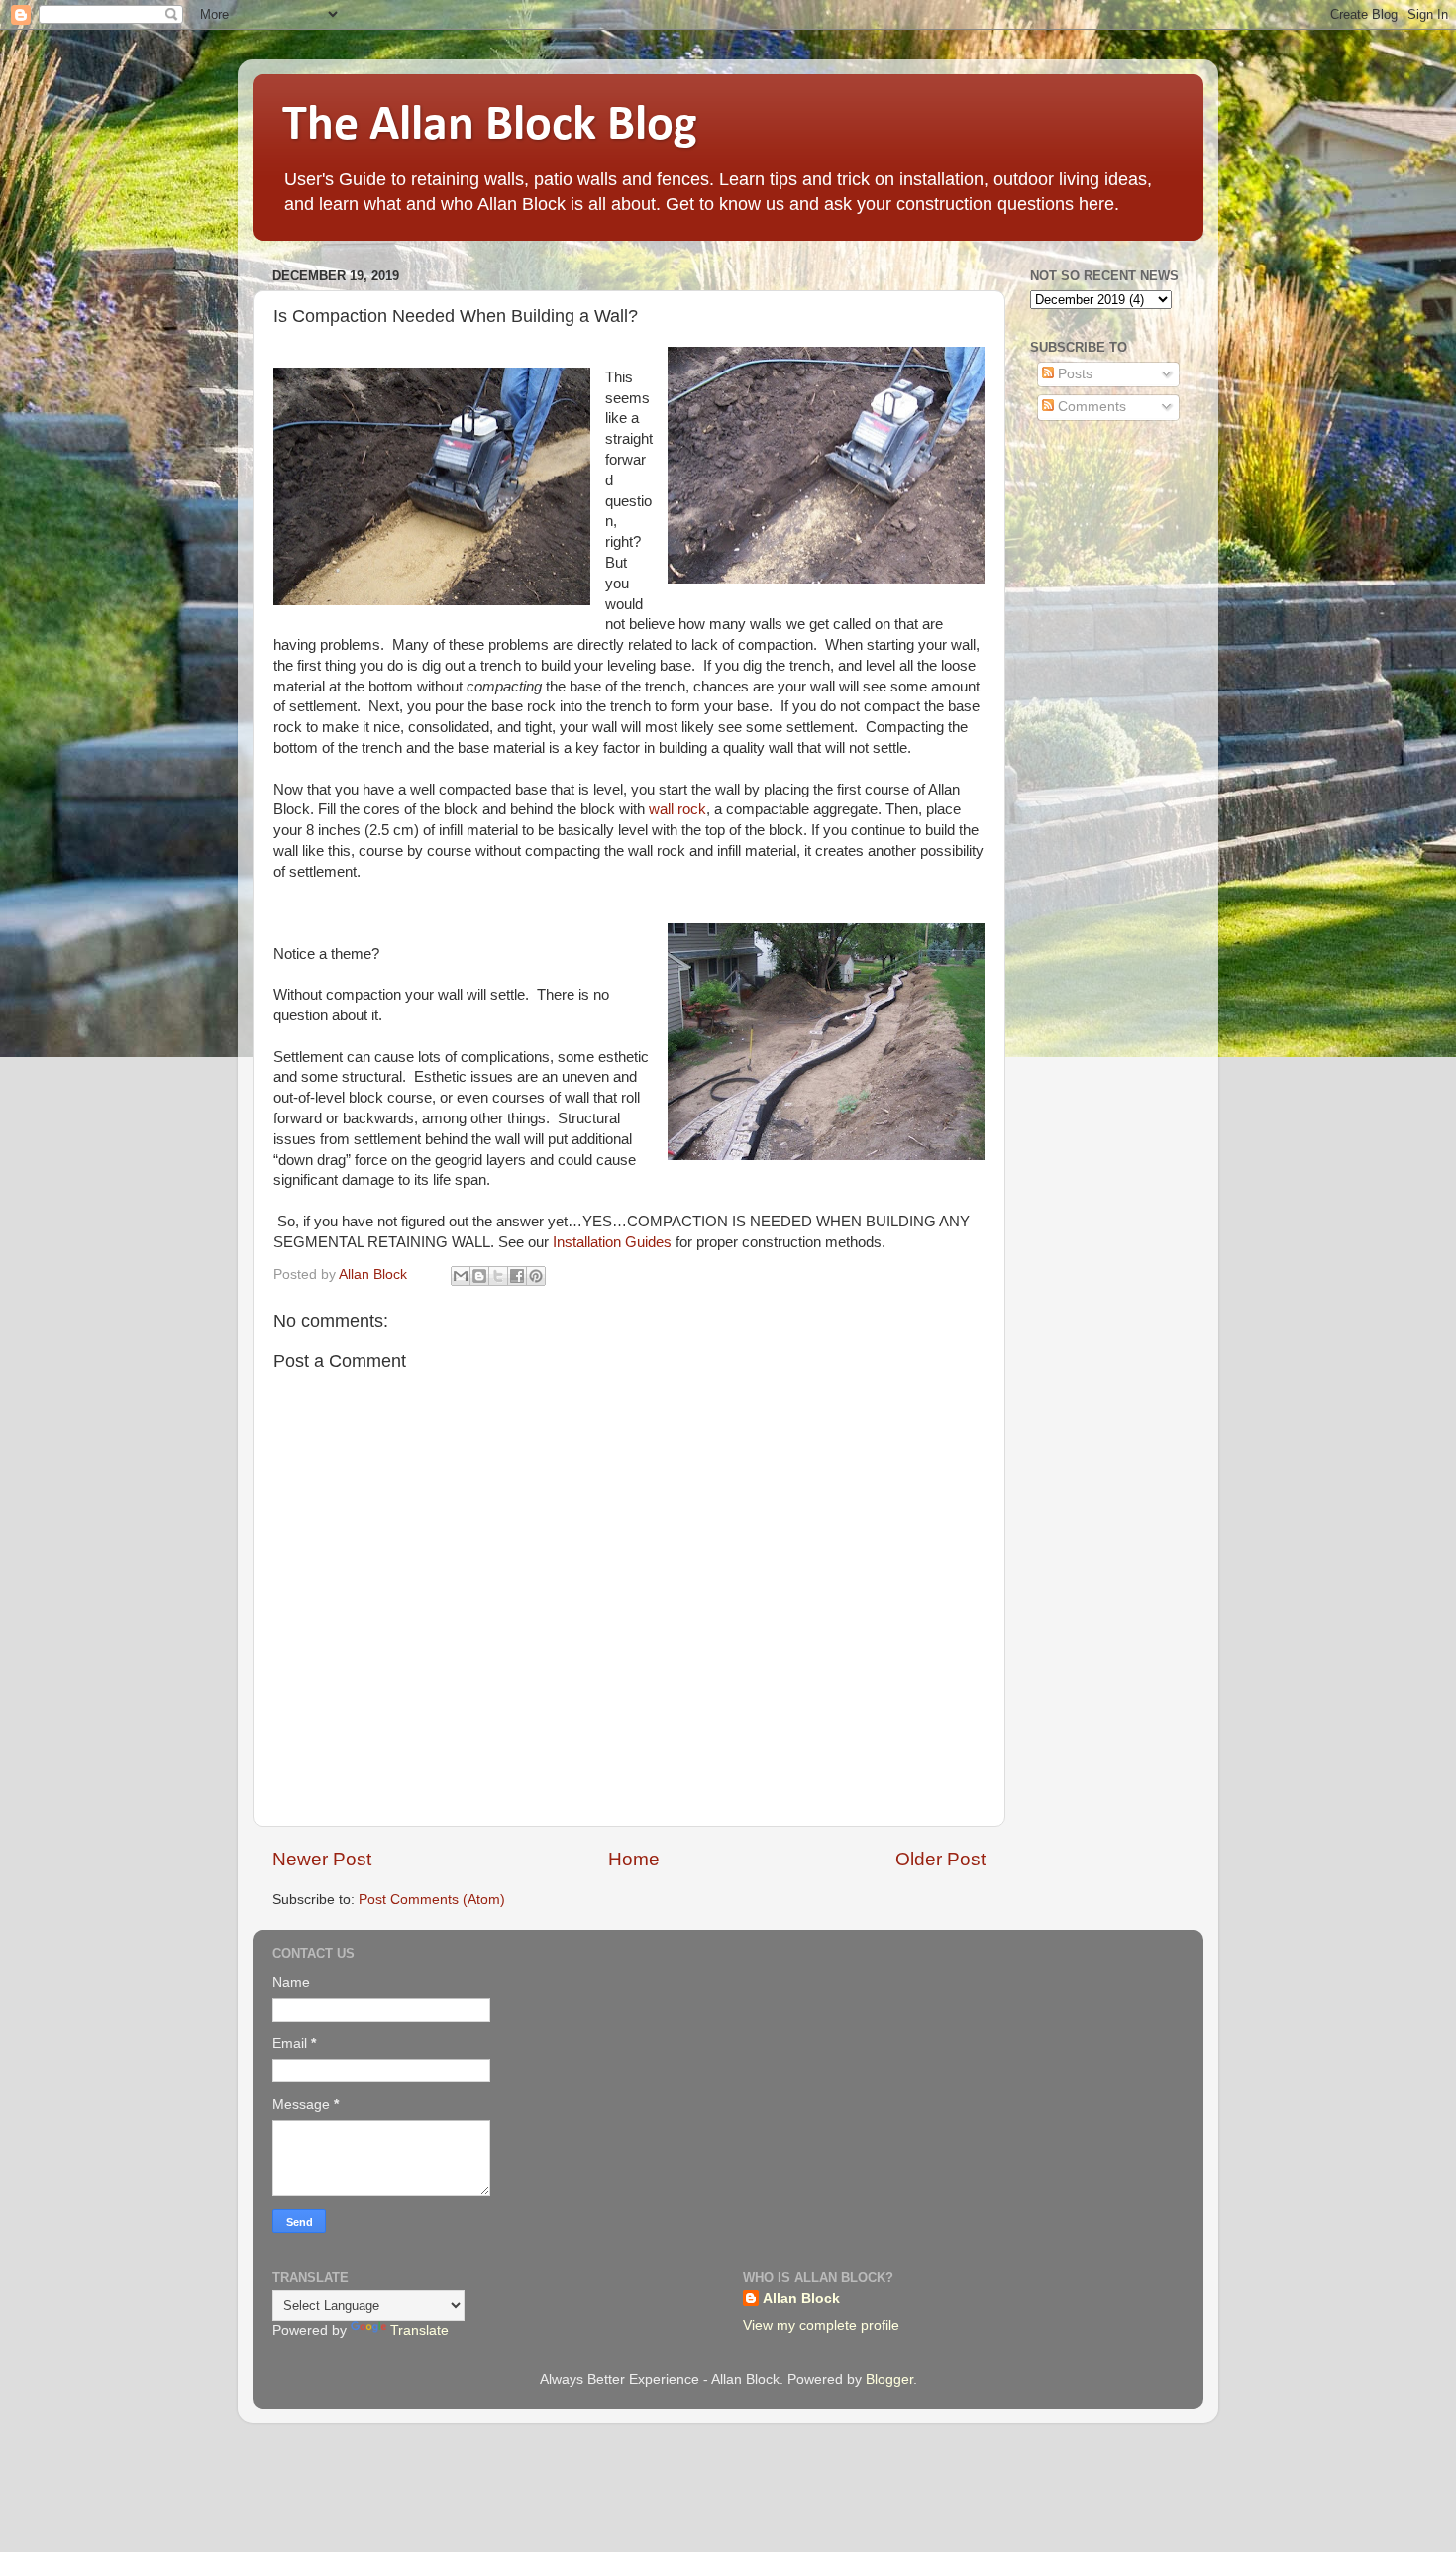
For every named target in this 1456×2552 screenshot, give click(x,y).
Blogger (889, 2379)
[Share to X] (498, 1276)
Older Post (940, 1859)
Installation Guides (612, 1242)
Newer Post (322, 1859)
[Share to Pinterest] (536, 1276)
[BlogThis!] (479, 1276)
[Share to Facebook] (517, 1276)
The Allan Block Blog (490, 126)
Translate (419, 2331)
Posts (1073, 374)
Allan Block (801, 2299)
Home (634, 1859)
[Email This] (461, 1276)
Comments (1090, 407)
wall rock (677, 809)
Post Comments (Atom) (432, 1900)
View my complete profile (821, 2326)
